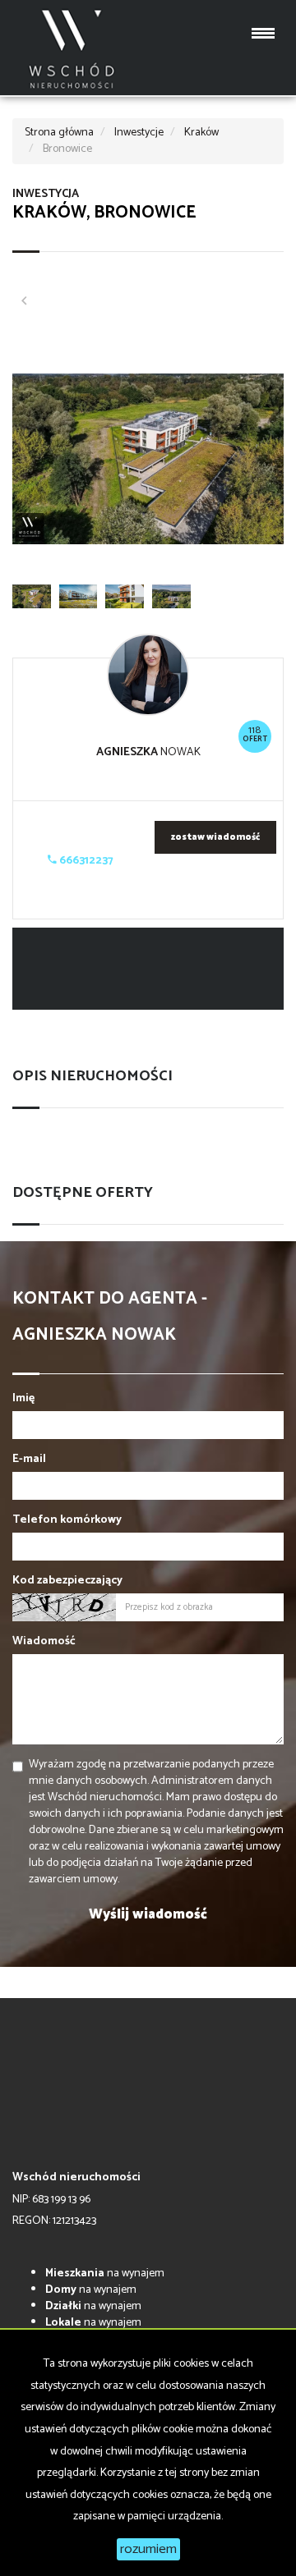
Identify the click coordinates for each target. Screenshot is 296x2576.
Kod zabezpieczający (67, 1581)
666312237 (85, 861)
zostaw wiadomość (215, 837)
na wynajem (105, 2273)
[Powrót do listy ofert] (24, 303)
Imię (23, 1399)
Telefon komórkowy (67, 1520)
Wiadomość (44, 1642)
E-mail (29, 1460)
